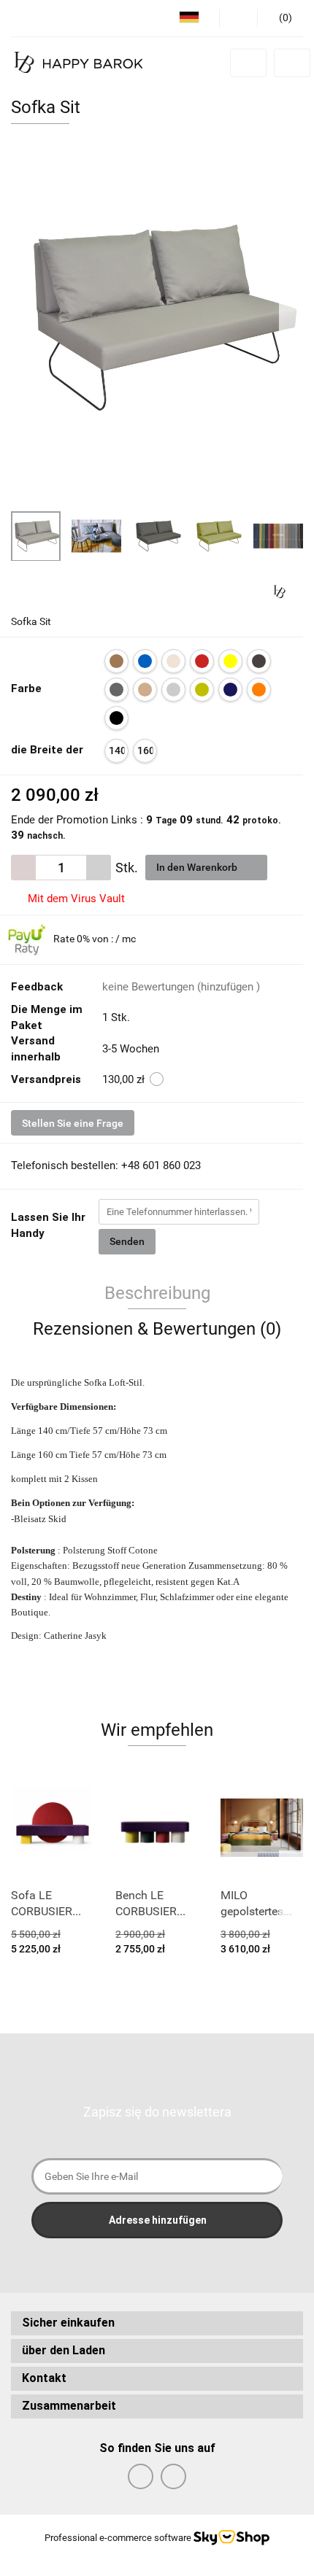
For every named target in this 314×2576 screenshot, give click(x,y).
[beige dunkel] (116, 661)
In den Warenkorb (198, 867)
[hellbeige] (145, 690)
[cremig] (173, 661)
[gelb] (230, 661)
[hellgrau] (173, 690)
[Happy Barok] (279, 591)
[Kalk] (202, 690)
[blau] (145, 661)
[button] (157, 2323)
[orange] (259, 690)
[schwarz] (116, 718)
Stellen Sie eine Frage (73, 1123)
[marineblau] (230, 690)
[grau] (116, 690)
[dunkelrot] (202, 661)
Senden (127, 1241)
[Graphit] (259, 661)
